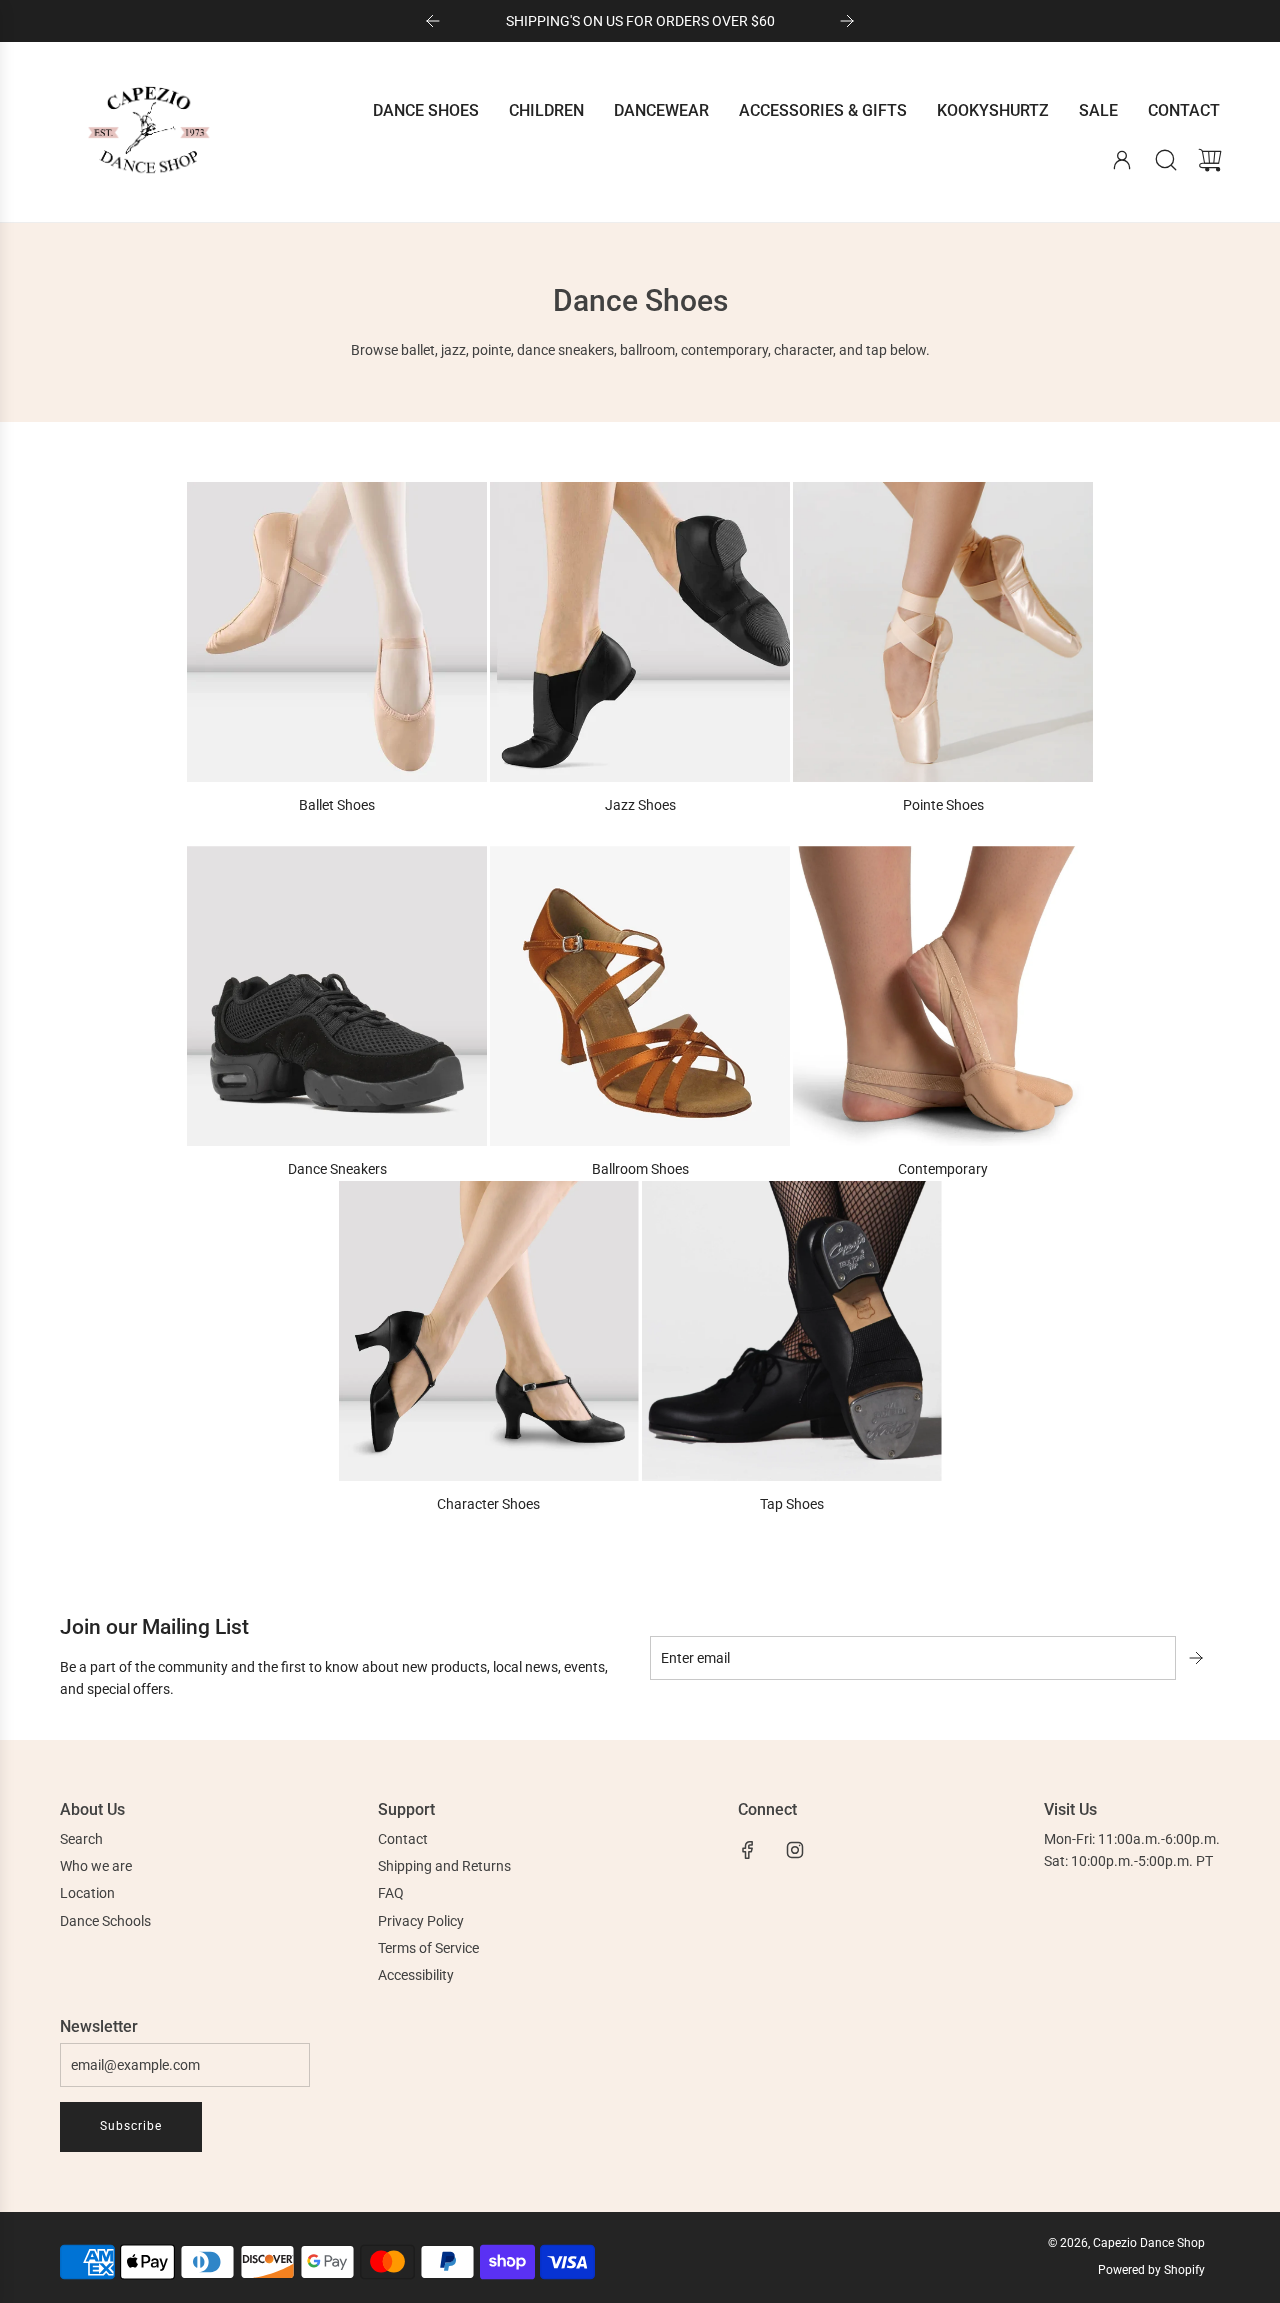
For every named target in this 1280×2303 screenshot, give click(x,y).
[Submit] (1198, 1658)
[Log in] (1122, 160)
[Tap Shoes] (792, 1331)
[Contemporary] (943, 996)
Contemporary (943, 1169)
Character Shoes (488, 1504)
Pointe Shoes (943, 805)
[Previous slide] (433, 21)
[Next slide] (847, 21)
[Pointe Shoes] (943, 632)
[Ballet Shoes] (337, 632)
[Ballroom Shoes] (640, 996)
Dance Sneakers (337, 1169)
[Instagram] (795, 1850)
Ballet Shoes (337, 805)
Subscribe (131, 2126)
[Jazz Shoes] (640, 632)
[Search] (1166, 160)
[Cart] (1210, 160)
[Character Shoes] (489, 1331)
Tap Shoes (792, 1504)
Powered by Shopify (1151, 2270)
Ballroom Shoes (640, 1169)
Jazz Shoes (640, 805)
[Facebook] (748, 1850)
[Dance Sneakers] (337, 996)
